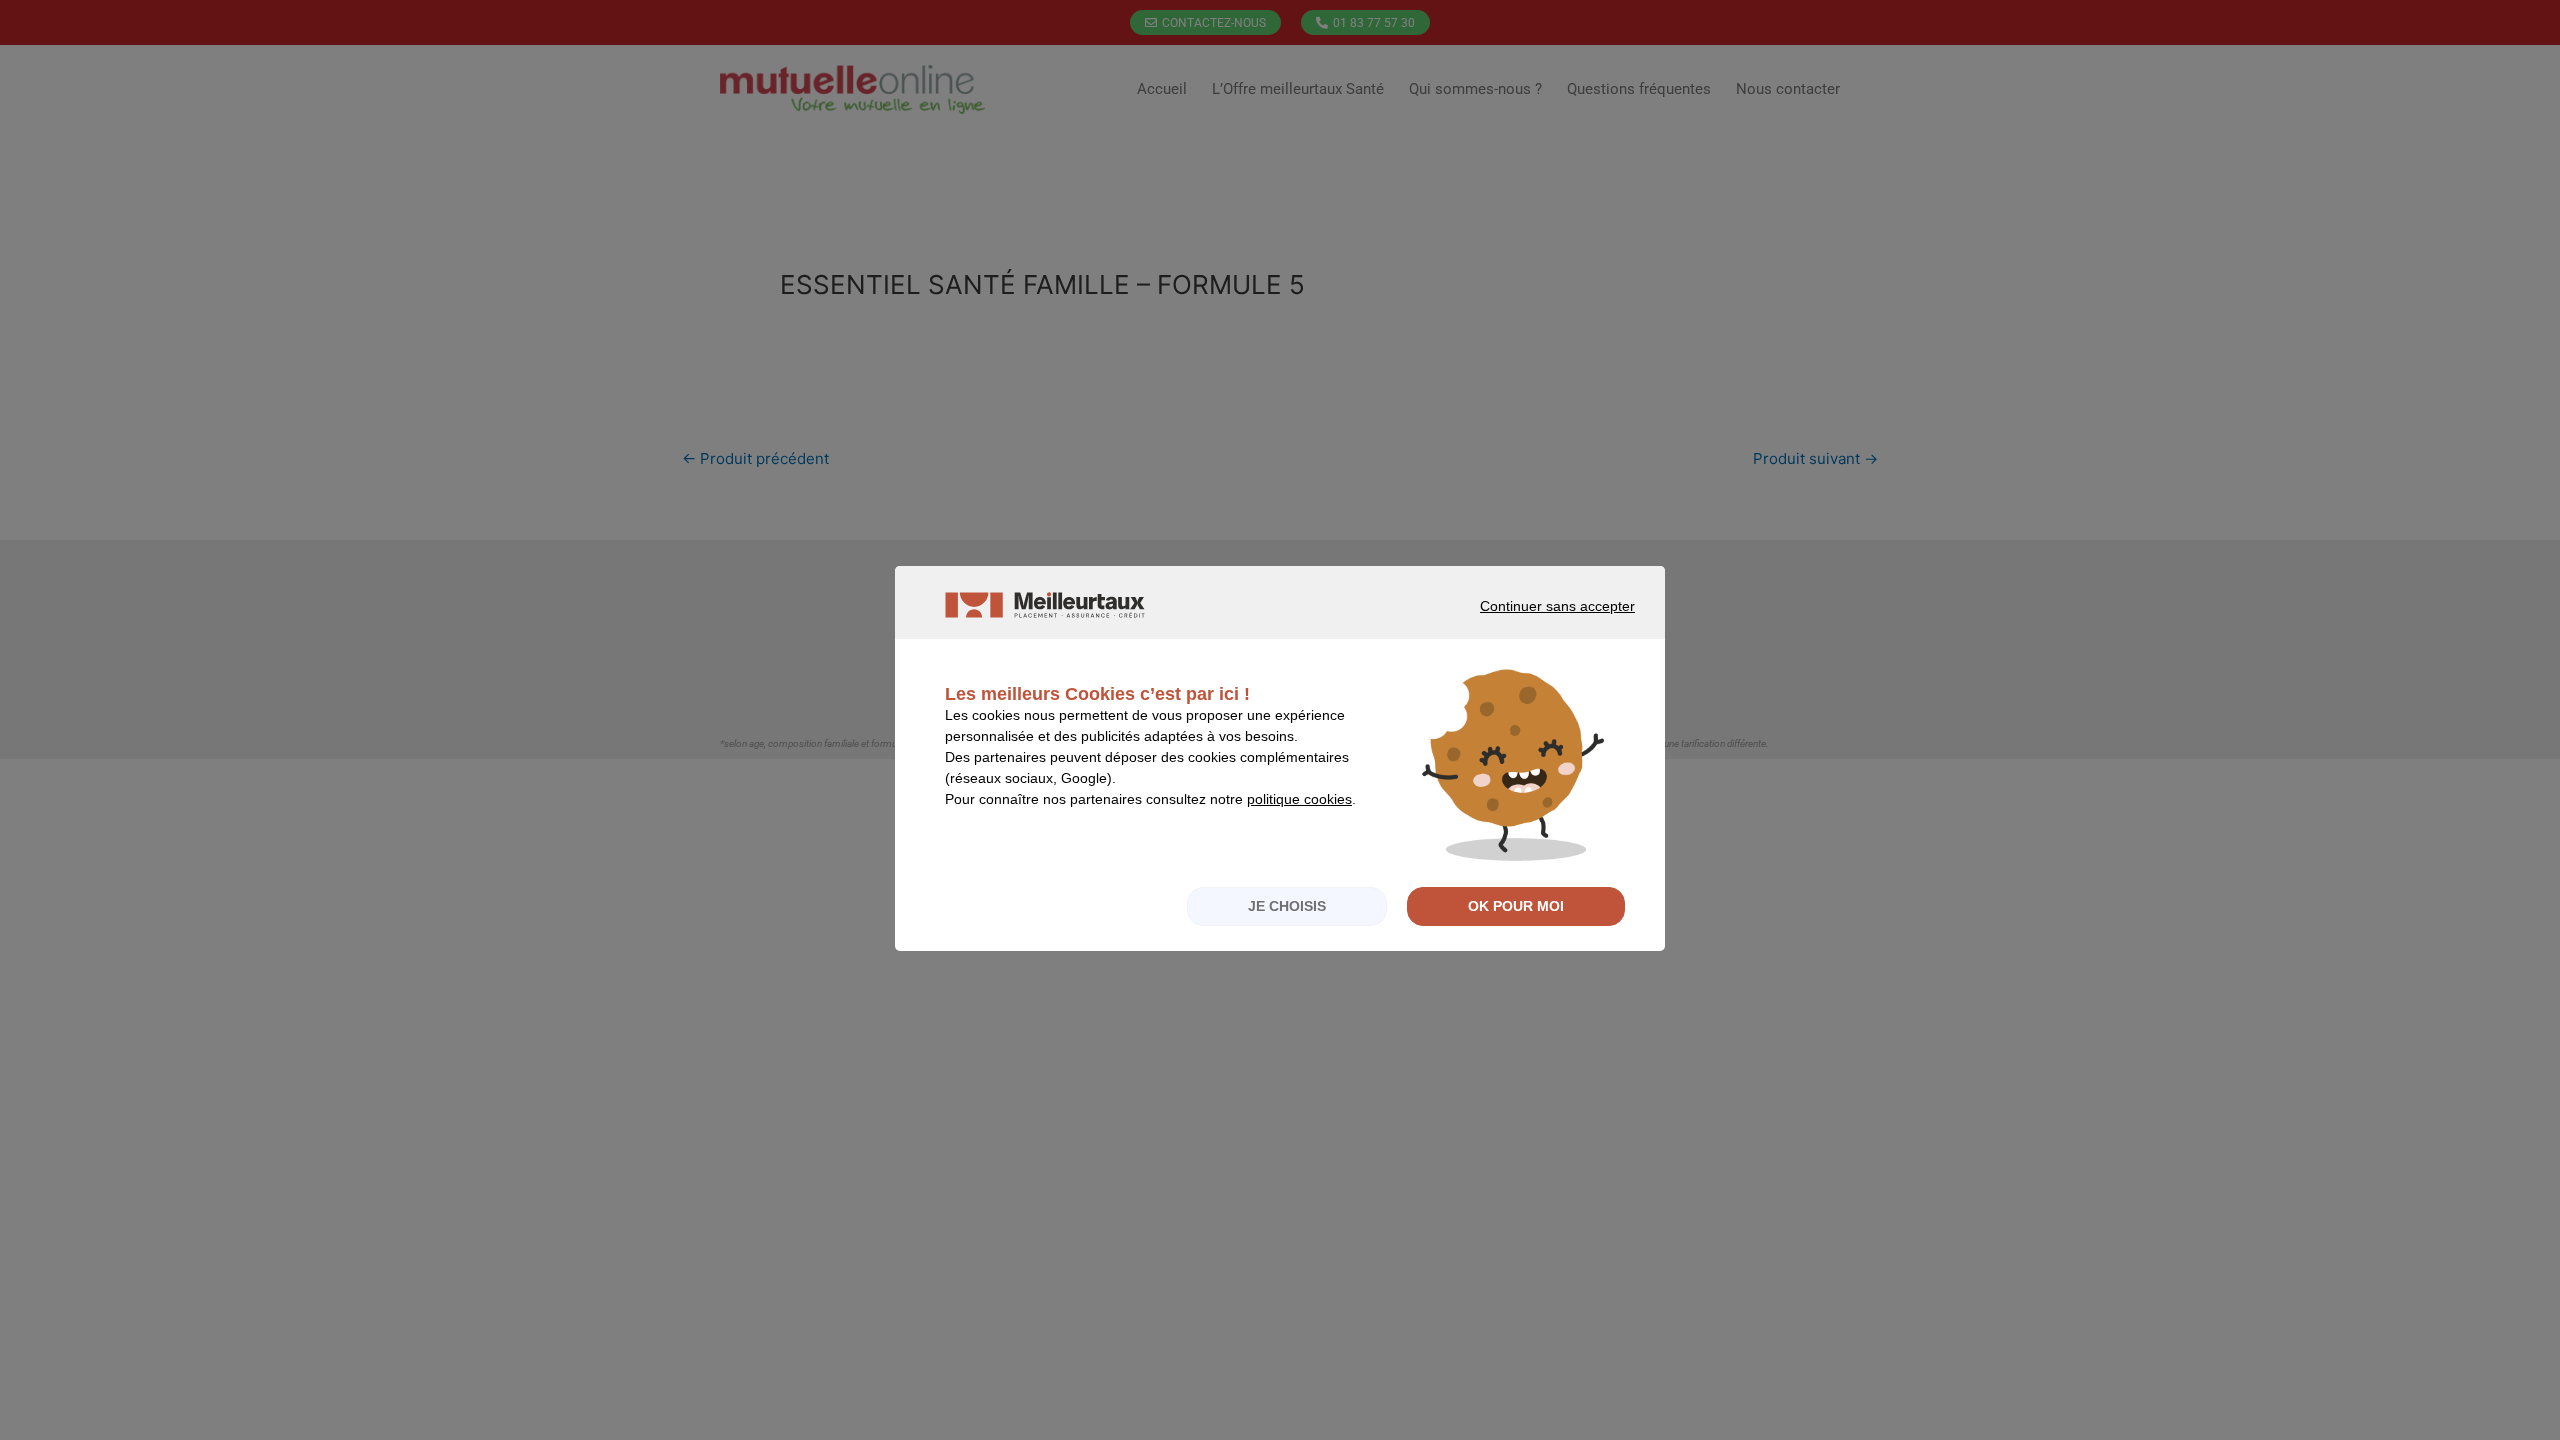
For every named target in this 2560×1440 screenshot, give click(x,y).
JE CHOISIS (1287, 906)
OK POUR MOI (1516, 906)
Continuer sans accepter (1529, 624)
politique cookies (1299, 799)
